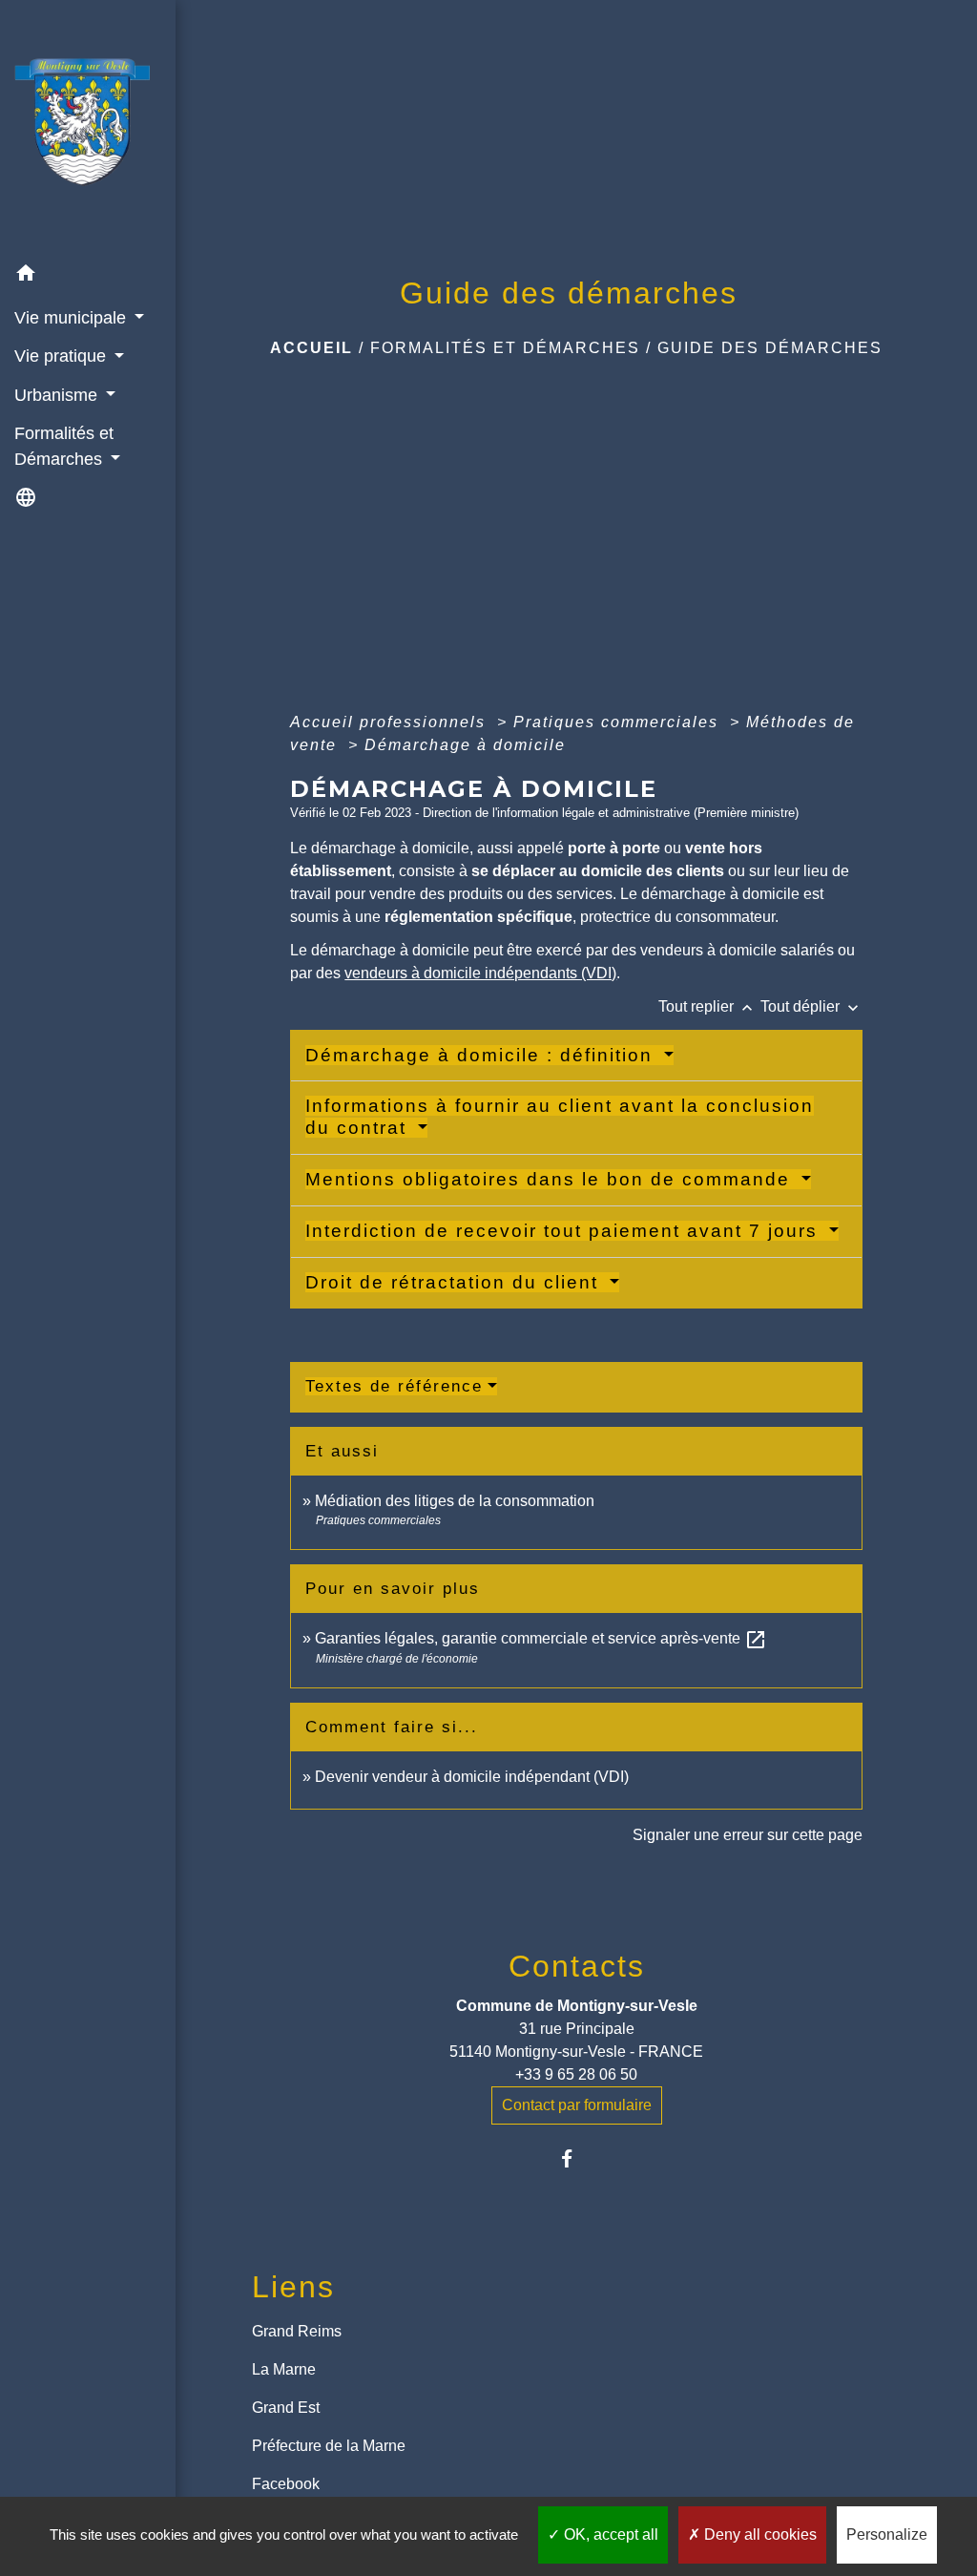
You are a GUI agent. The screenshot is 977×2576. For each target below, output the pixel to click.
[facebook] (577, 2158)
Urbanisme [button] (58, 395)
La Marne (284, 2369)
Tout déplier (811, 1006)
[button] (88, 276)
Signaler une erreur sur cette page (748, 1835)
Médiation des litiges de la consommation (455, 1501)
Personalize (887, 2534)
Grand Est (286, 2408)
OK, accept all (609, 2534)
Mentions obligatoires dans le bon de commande (551, 1179)
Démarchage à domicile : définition (482, 1055)
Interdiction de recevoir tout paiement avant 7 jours (565, 1231)
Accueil (312, 348)
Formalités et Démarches (505, 348)
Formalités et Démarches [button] (64, 446)
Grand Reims (297, 2331)
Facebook (286, 2484)
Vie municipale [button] (73, 318)
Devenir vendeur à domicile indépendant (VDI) (472, 1777)
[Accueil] (88, 127)
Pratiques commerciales (619, 722)
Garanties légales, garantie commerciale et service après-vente (541, 1638)
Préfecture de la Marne (329, 2446)
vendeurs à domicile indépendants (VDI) (480, 973)
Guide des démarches (770, 348)
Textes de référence (394, 1386)
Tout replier (707, 1006)
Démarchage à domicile (465, 745)
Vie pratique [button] (62, 356)
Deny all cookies (759, 2534)
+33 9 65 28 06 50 (576, 2074)
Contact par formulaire (577, 2105)
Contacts (577, 1966)
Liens (293, 2287)
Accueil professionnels (391, 722)
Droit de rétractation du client (455, 1282)
